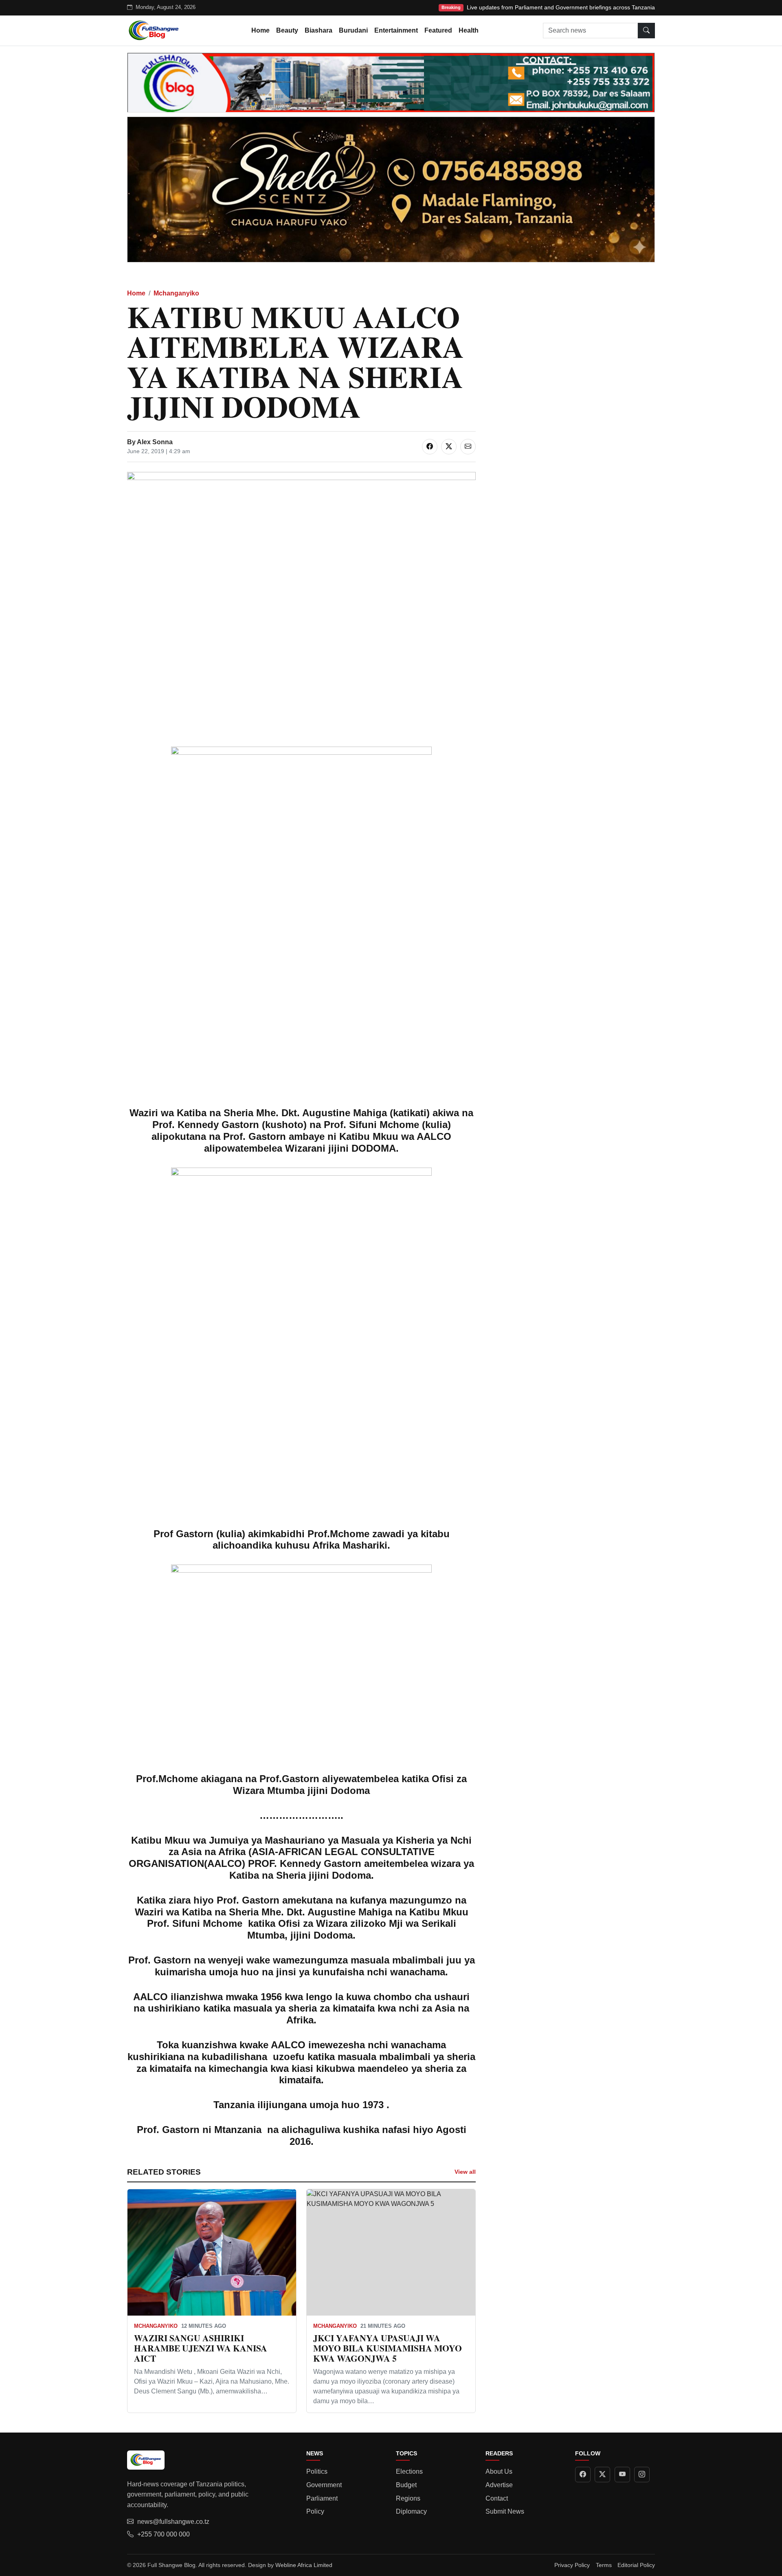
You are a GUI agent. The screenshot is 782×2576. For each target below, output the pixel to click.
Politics (317, 2471)
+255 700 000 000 (164, 2534)
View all (465, 2172)
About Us (499, 2471)
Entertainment (396, 30)
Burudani (353, 30)
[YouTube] (622, 2475)
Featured (438, 30)
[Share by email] (468, 447)
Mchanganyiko (176, 293)
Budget (406, 2485)
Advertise (499, 2485)
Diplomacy (411, 2511)
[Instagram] (642, 2475)
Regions (408, 2498)
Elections (409, 2471)
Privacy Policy (572, 2565)
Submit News (505, 2511)
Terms (604, 2565)
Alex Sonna (155, 442)
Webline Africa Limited (304, 2565)
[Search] (646, 31)
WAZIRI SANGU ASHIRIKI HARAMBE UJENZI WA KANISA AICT (201, 2348)
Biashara (319, 30)
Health (469, 30)
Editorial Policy (636, 2565)
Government (324, 2485)
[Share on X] (449, 447)
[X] (602, 2475)
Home (260, 30)
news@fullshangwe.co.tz (173, 2522)
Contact (497, 2498)
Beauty (287, 30)
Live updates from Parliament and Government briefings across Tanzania (561, 7)
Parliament (322, 2498)
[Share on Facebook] (430, 447)
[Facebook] (583, 2475)
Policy (315, 2511)
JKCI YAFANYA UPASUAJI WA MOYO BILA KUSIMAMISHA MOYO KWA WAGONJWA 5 (388, 2348)
